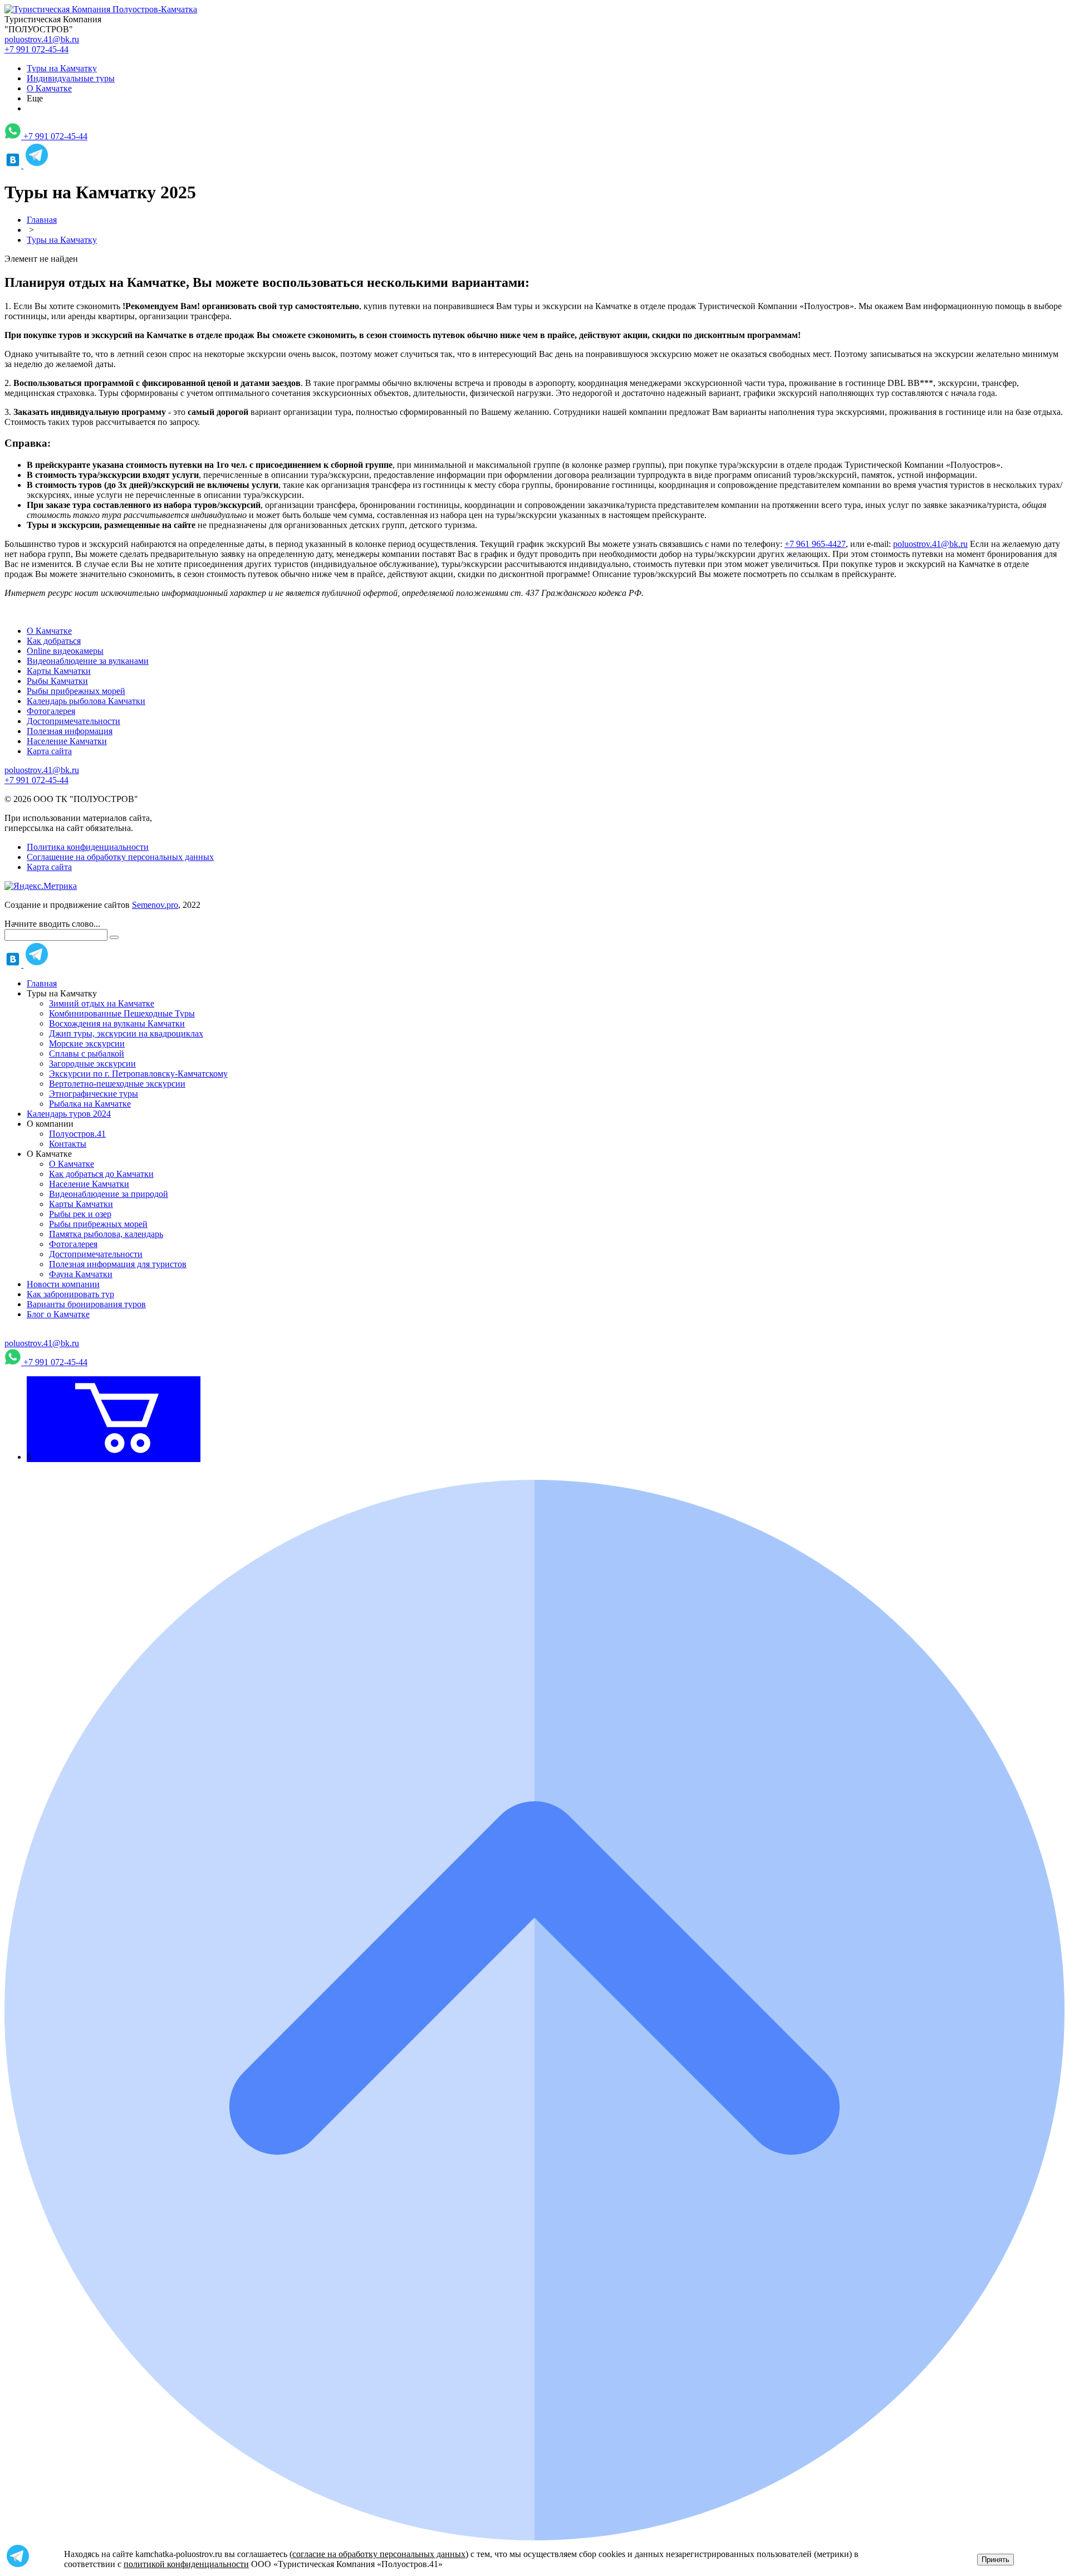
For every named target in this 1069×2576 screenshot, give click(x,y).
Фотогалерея (51, 711)
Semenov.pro (155, 905)
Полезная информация (70, 731)
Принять (996, 2560)
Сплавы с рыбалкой (87, 1054)
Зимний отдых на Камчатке (102, 1003)
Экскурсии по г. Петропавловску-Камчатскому (138, 1074)
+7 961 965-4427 (815, 544)
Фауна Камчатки (81, 1274)
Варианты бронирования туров (86, 1304)
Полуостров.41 (77, 1134)
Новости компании (63, 1284)
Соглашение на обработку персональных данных (120, 857)
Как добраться (54, 641)
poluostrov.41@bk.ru (42, 39)
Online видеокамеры (65, 651)
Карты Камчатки (59, 671)
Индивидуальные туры (71, 78)
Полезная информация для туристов (118, 1264)
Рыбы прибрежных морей (76, 691)
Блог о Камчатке (58, 1314)
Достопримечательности (73, 721)
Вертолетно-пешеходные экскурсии (117, 1084)
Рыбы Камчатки (57, 681)
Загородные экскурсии (92, 1064)
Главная (42, 983)
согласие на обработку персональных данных (379, 2554)
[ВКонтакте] (14, 165)
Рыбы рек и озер (80, 1214)
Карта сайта (49, 751)
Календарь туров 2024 (69, 1114)
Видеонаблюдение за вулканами (88, 661)
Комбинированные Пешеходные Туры (122, 1013)
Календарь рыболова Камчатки (86, 701)
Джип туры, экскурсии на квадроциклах (126, 1033)
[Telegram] (37, 165)
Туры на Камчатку (62, 68)
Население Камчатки (67, 741)
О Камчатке (49, 88)
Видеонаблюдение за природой (109, 1194)
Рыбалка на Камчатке (90, 1104)
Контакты (68, 1144)
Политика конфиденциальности (88, 847)
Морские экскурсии (87, 1043)
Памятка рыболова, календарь (106, 1234)
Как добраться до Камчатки (101, 1174)
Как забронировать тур (70, 1294)
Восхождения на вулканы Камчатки (117, 1023)
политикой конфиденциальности (186, 2564)
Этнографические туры (94, 1094)
